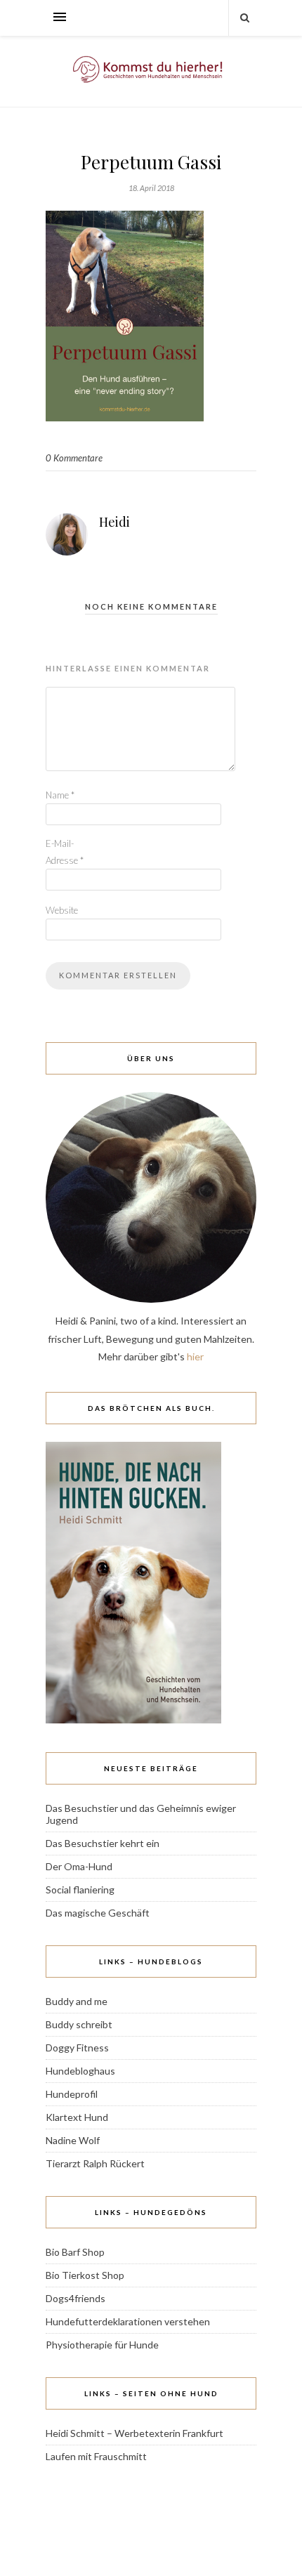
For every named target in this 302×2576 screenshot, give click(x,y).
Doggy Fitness (77, 2048)
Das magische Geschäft (98, 1913)
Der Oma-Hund (79, 1866)
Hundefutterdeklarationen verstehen (128, 2321)
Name (60, 795)
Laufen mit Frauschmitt (96, 2456)
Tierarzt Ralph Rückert (95, 2163)
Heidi (114, 522)
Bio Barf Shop (75, 2252)
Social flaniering (80, 1890)
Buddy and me (77, 2001)
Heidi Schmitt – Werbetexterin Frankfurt (134, 2433)
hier (195, 1356)
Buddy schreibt (79, 2024)
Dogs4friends (75, 2298)
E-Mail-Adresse (65, 852)
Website (62, 910)
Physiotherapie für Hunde (102, 2345)
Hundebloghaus (80, 2071)
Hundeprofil (72, 2094)
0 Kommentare (74, 458)
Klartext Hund (77, 2117)
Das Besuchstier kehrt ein (103, 1843)
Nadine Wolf (73, 2140)
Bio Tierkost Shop (85, 2275)
